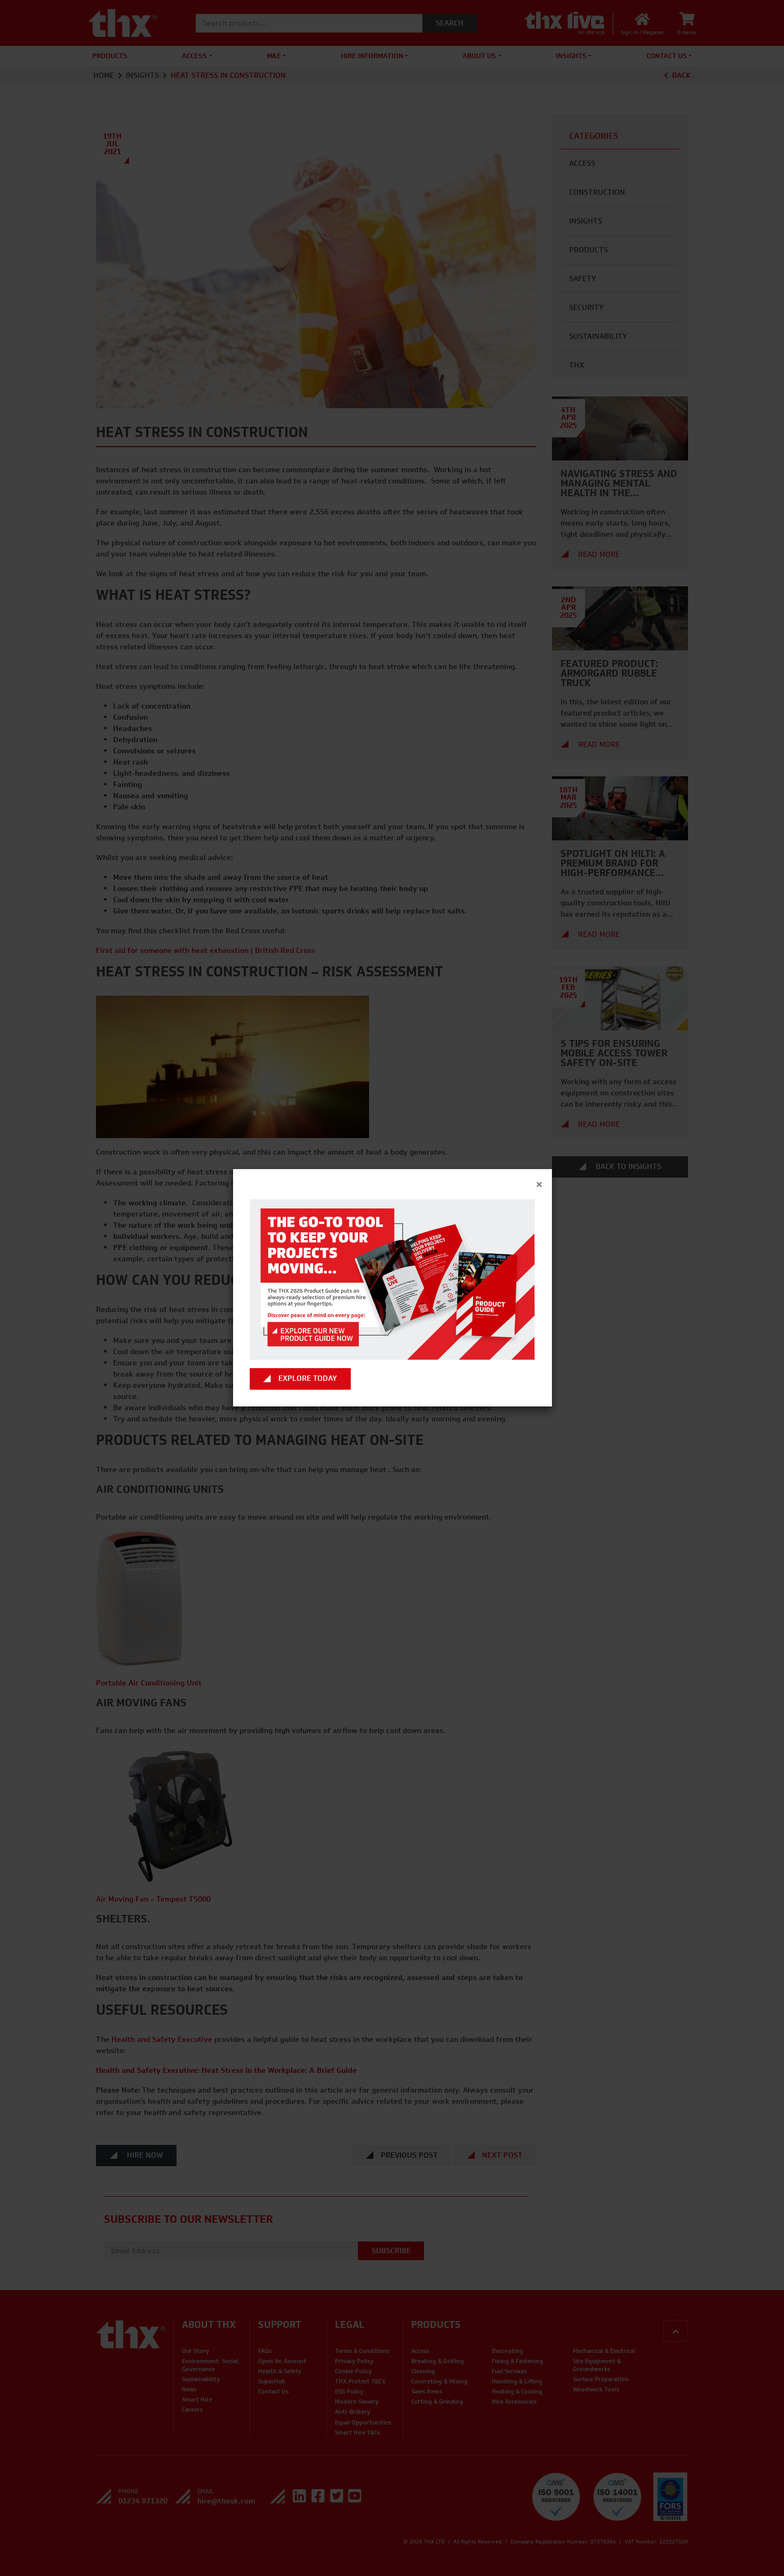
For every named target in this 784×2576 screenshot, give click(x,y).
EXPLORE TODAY (308, 1379)
